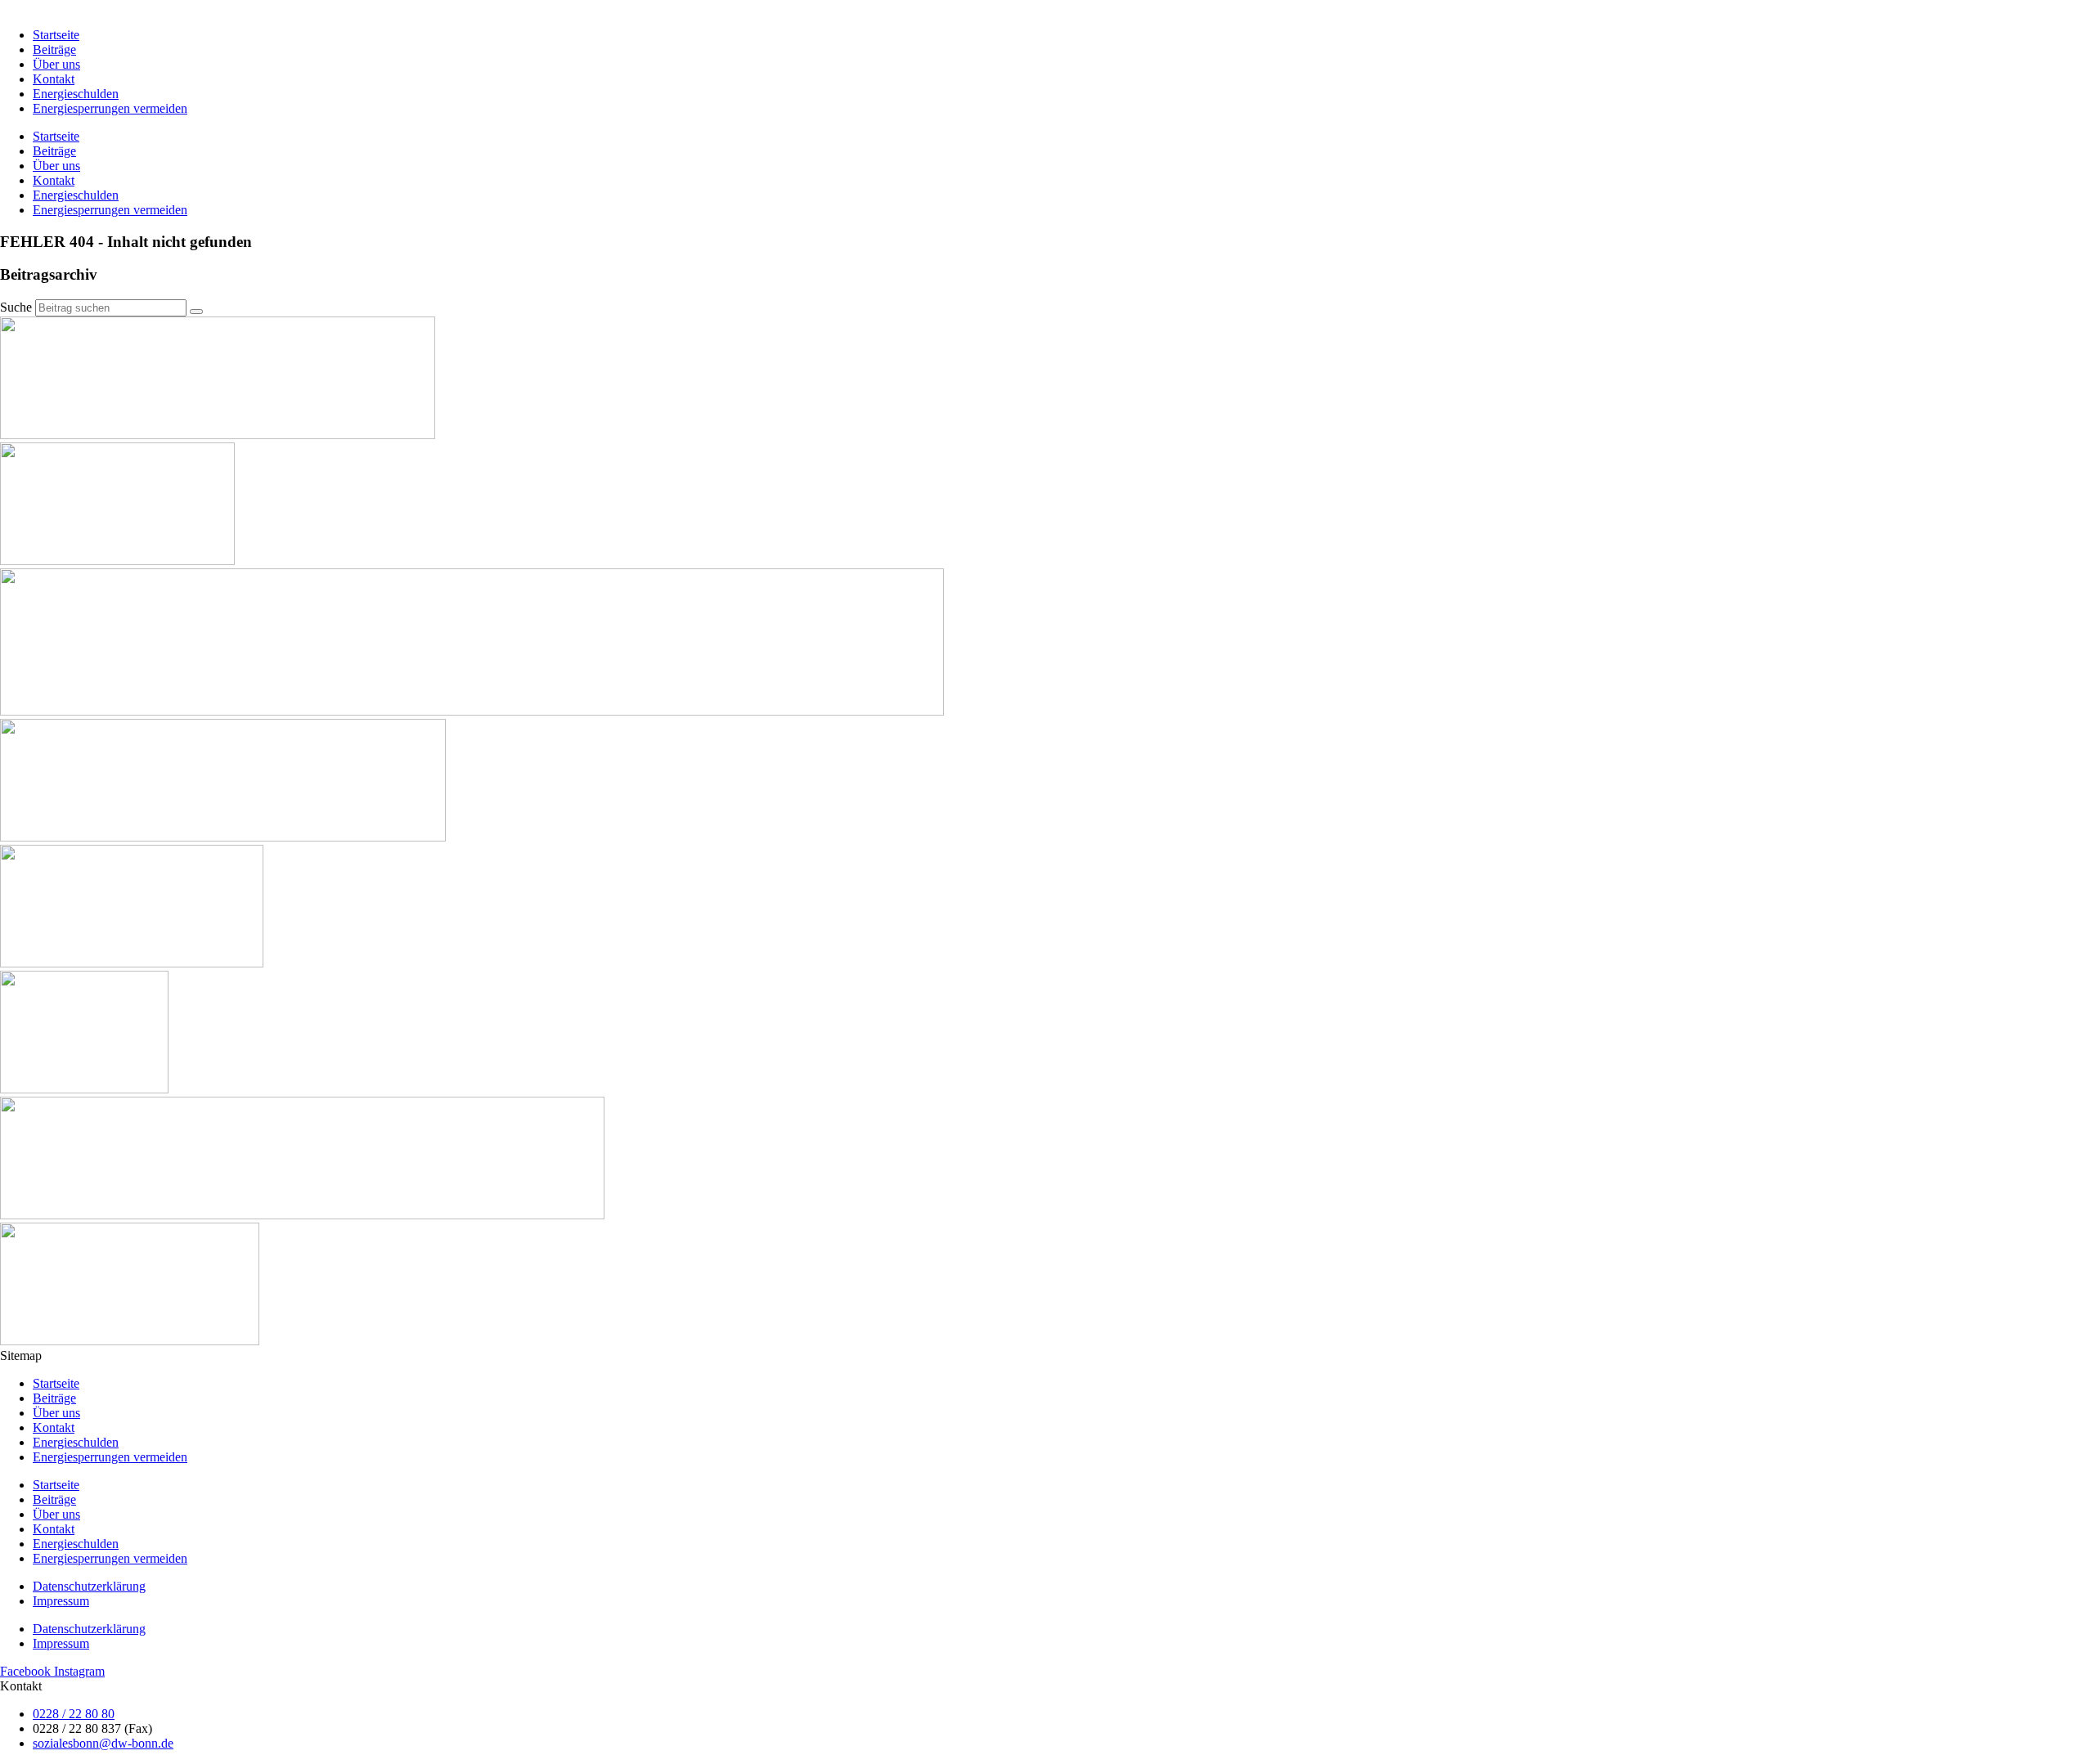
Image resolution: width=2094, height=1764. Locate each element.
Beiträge (54, 49)
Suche (16, 307)
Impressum (61, 1601)
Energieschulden (76, 94)
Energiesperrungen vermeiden (110, 108)
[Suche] (196, 312)
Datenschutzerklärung (89, 1586)
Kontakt (54, 79)
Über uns (56, 64)
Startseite (56, 35)
